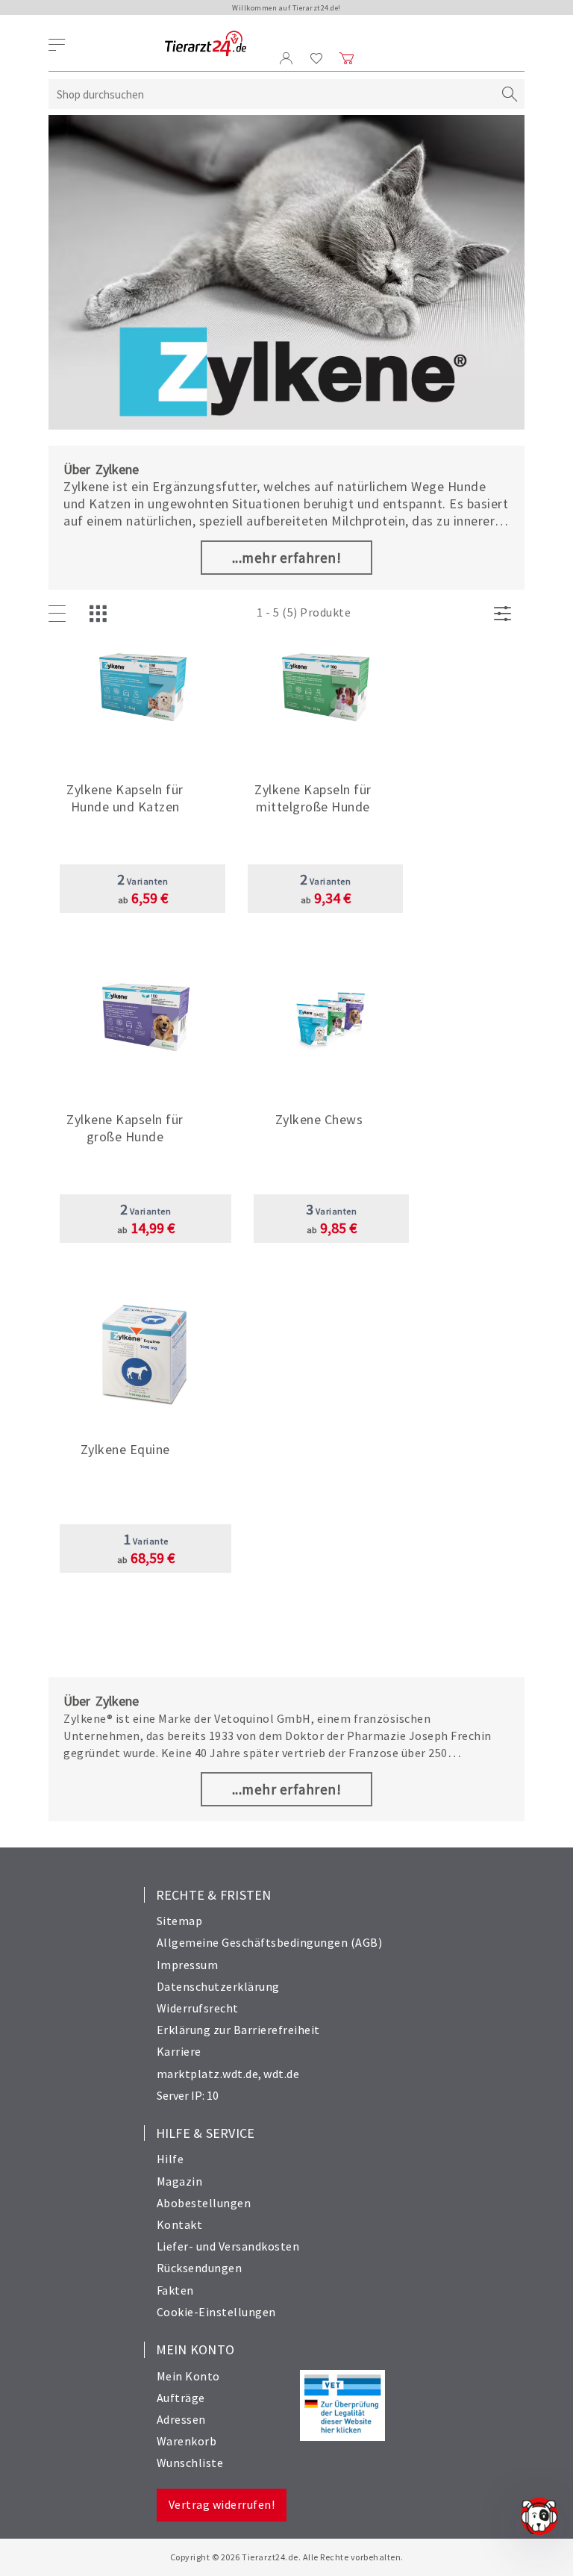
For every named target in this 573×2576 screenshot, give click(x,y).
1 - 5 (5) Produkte (304, 612)
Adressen (181, 2419)
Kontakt (180, 2224)
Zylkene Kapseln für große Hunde (125, 1128)
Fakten (175, 2290)
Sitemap (180, 1921)
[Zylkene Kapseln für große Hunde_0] (146, 1025)
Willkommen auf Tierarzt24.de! (286, 8)
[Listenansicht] (60, 614)
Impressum (188, 1965)
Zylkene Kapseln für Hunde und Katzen (125, 798)
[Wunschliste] (317, 58)
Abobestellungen (204, 2203)
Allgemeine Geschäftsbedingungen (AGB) (270, 1942)
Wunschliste (190, 2463)
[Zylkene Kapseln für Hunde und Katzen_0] (143, 695)
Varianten (143, 881)
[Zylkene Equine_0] (146, 1354)
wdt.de (281, 2074)
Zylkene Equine (125, 1449)
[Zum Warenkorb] (347, 58)
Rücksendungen (200, 2268)
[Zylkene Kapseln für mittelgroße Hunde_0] (326, 695)
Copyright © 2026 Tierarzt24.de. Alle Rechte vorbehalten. (287, 2557)
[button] (143, 795)
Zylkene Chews (319, 1119)
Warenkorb (187, 2441)
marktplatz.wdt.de (208, 2074)
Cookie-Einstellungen (216, 2312)
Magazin (180, 2181)
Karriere (179, 2051)
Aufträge (181, 2398)
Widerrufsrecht (198, 2008)
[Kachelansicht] (101, 614)
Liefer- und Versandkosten (228, 2246)
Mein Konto (188, 2376)
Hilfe (170, 2159)
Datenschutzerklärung (218, 1986)
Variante (146, 1541)
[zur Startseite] (206, 44)
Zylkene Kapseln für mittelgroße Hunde (313, 798)
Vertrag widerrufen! (222, 2504)
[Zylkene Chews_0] (332, 1025)
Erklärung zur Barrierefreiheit (238, 2030)
